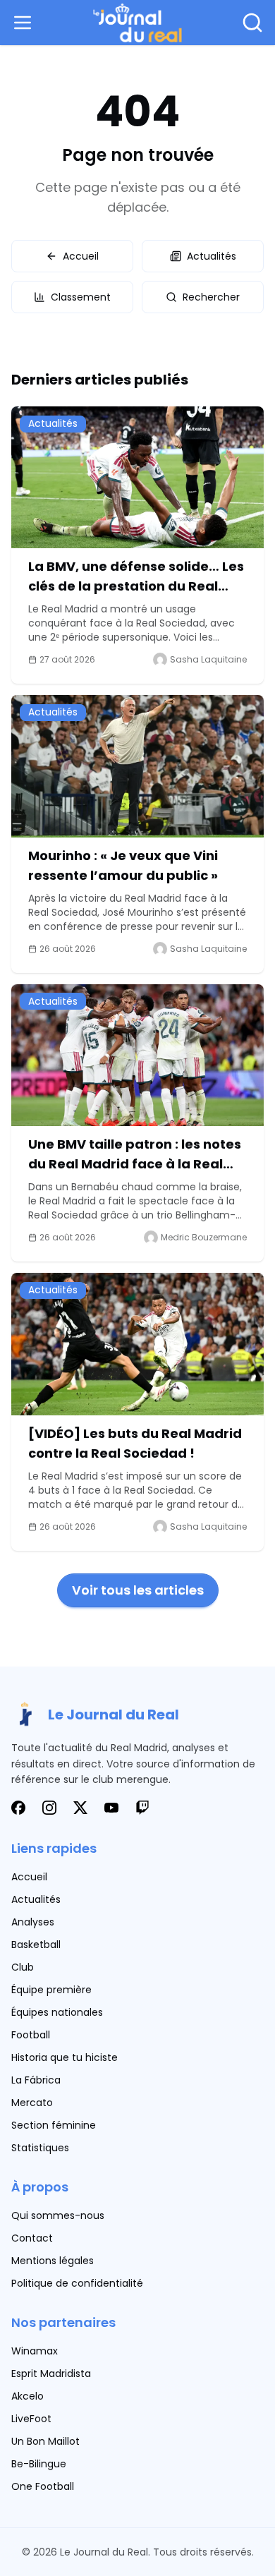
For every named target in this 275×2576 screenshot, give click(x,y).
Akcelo (28, 2396)
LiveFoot (31, 2419)
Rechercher (211, 297)
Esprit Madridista (51, 2374)
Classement (81, 297)
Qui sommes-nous (58, 2215)
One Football (43, 2486)
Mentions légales (53, 2261)
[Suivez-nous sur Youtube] (111, 1808)
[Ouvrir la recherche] (252, 23)
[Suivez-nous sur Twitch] (142, 1808)
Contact (32, 2238)
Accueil (81, 256)
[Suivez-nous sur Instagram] (49, 1808)
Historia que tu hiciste (65, 2057)
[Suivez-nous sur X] (80, 1808)
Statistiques (40, 2148)
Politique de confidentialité (77, 2283)
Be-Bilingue (39, 2464)
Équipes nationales (57, 2012)
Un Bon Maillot (45, 2441)
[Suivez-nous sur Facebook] (18, 1808)
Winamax (35, 2351)
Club (23, 1967)
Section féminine (54, 2125)
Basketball (36, 1945)
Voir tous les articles (138, 1590)
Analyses (33, 1922)
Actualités (212, 256)
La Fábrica (36, 2080)
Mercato (32, 2103)
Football (31, 2035)
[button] (25, 23)
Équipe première (51, 1990)
